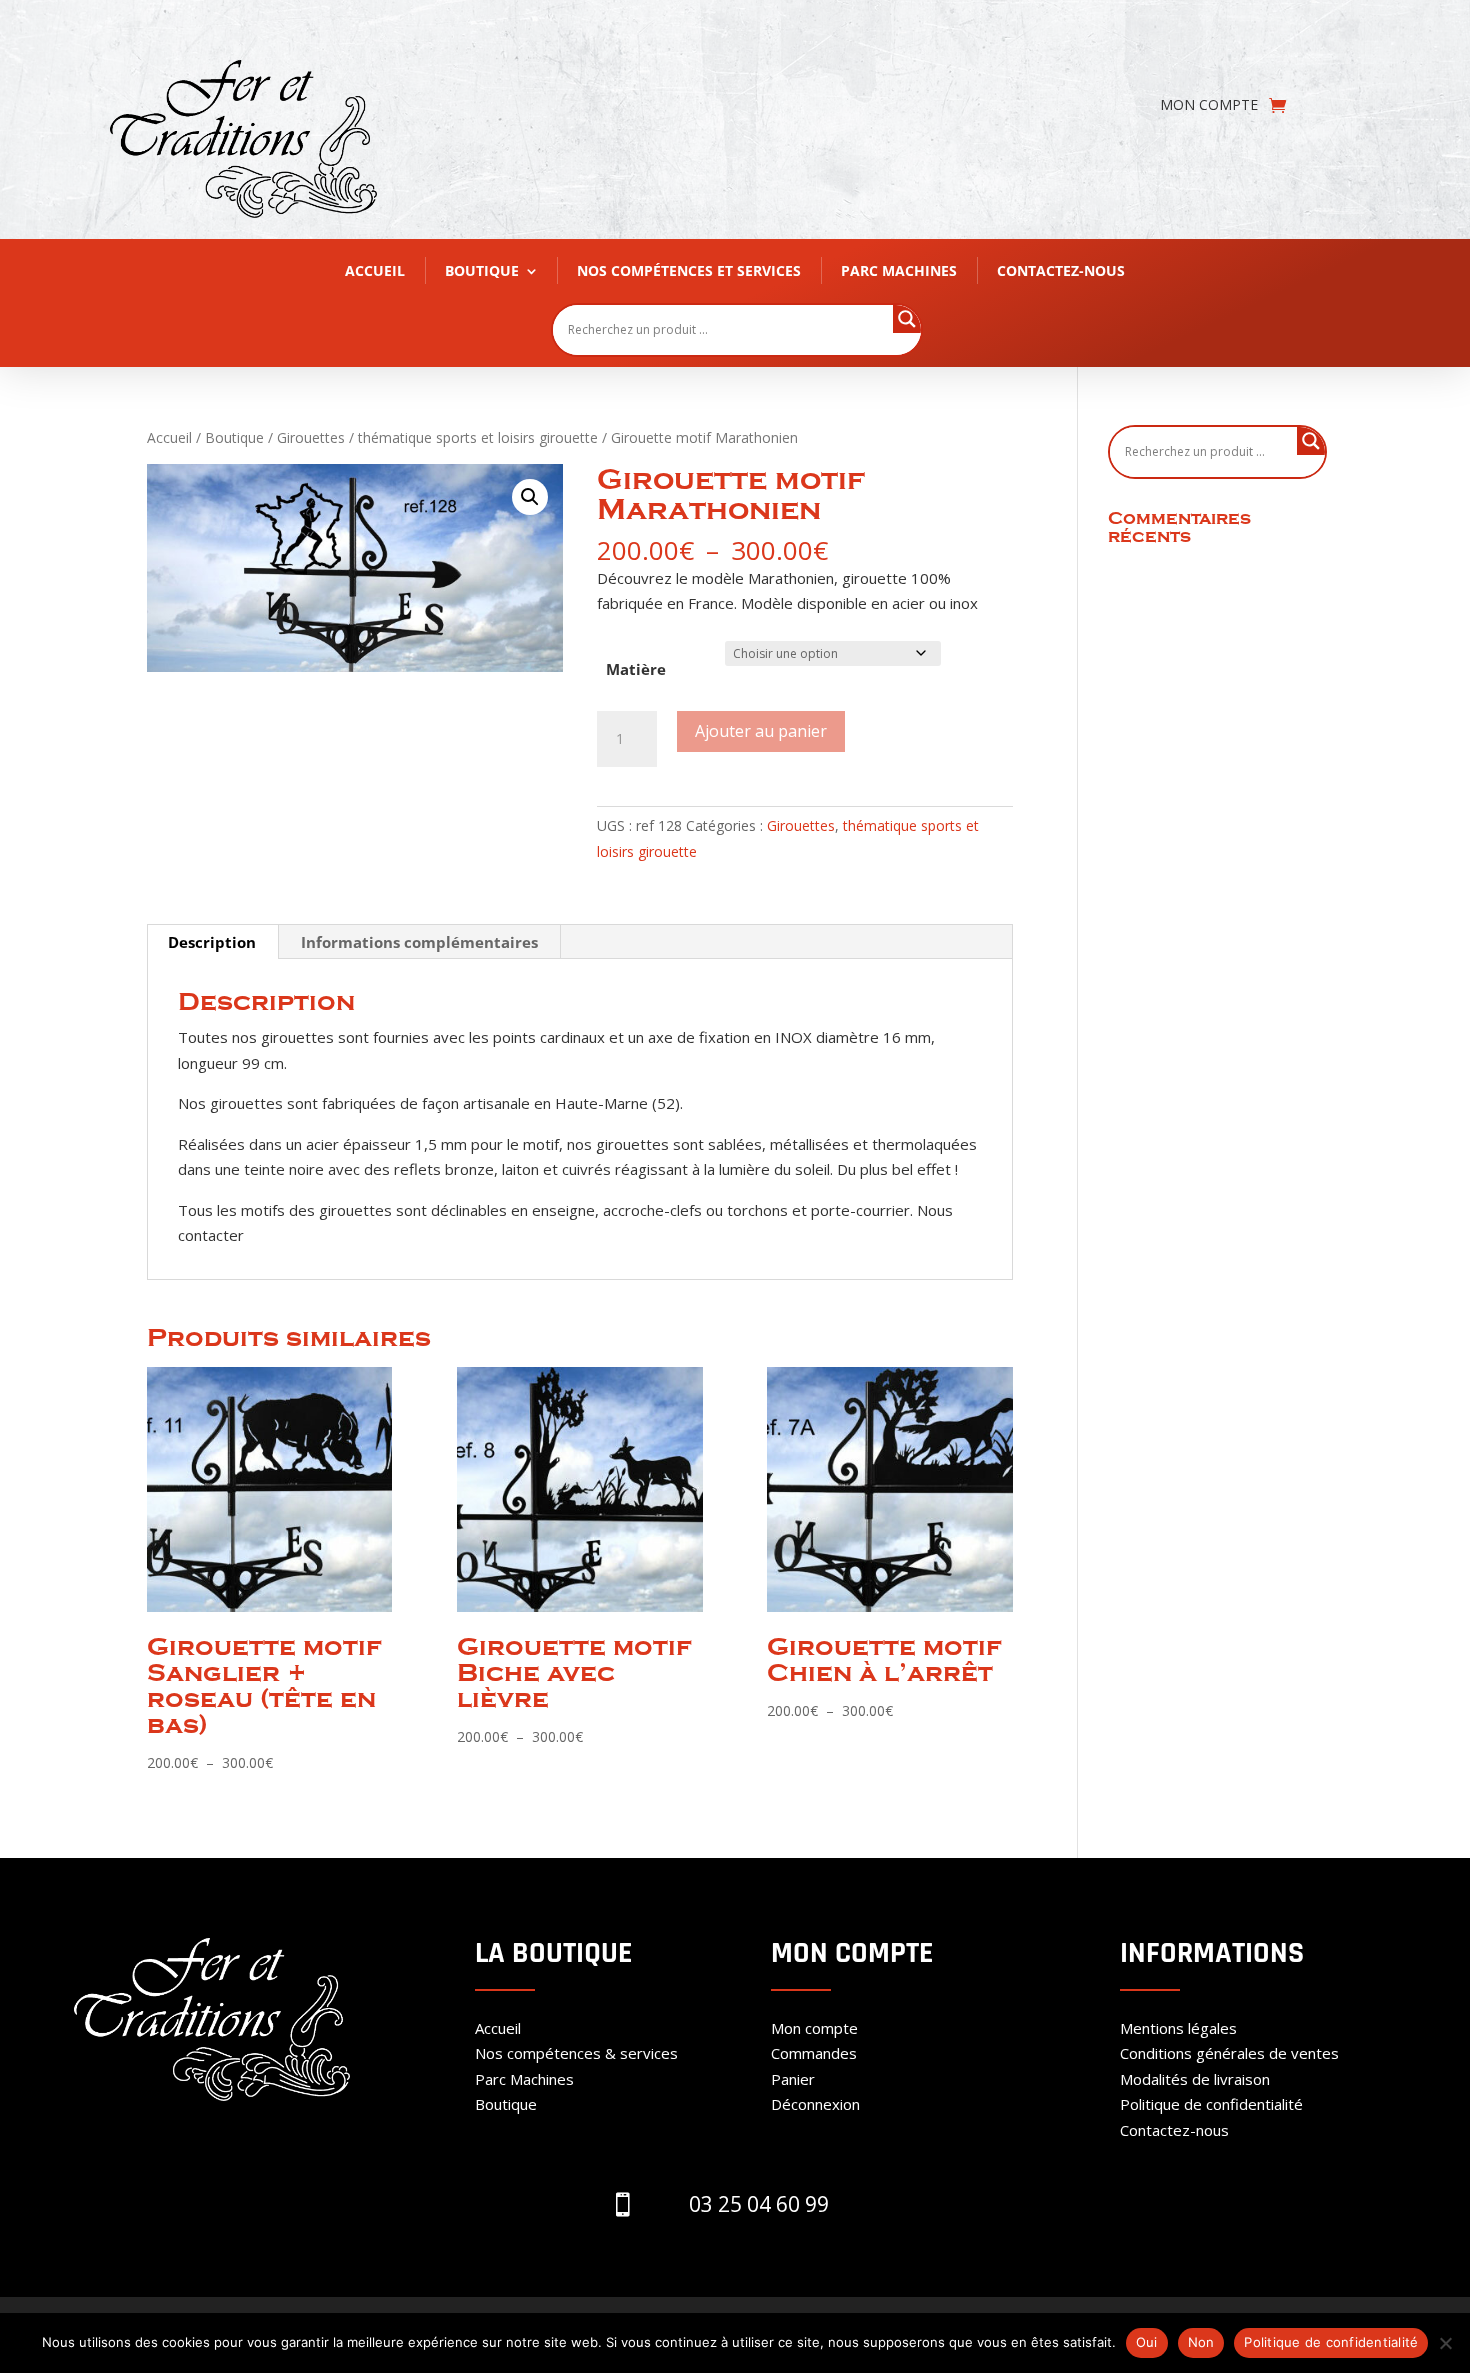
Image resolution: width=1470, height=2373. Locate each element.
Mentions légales (1178, 2028)
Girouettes (311, 437)
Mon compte (1209, 106)
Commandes (814, 2053)
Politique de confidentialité (1211, 2104)
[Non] (1445, 2343)
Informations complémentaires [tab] (419, 942)
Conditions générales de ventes (1229, 2053)
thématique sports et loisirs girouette (478, 437)
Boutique (482, 270)
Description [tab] (212, 942)
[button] (530, 497)
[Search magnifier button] (907, 319)
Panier (793, 2079)
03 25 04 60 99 (759, 2204)
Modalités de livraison (1195, 2079)
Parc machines (899, 270)
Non (1201, 2342)
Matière (636, 669)
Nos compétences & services (576, 2053)
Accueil (375, 270)
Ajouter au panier (761, 731)
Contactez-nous (1061, 270)
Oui (1147, 2342)
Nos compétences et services (689, 270)
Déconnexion (815, 2104)
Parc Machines (524, 2079)
